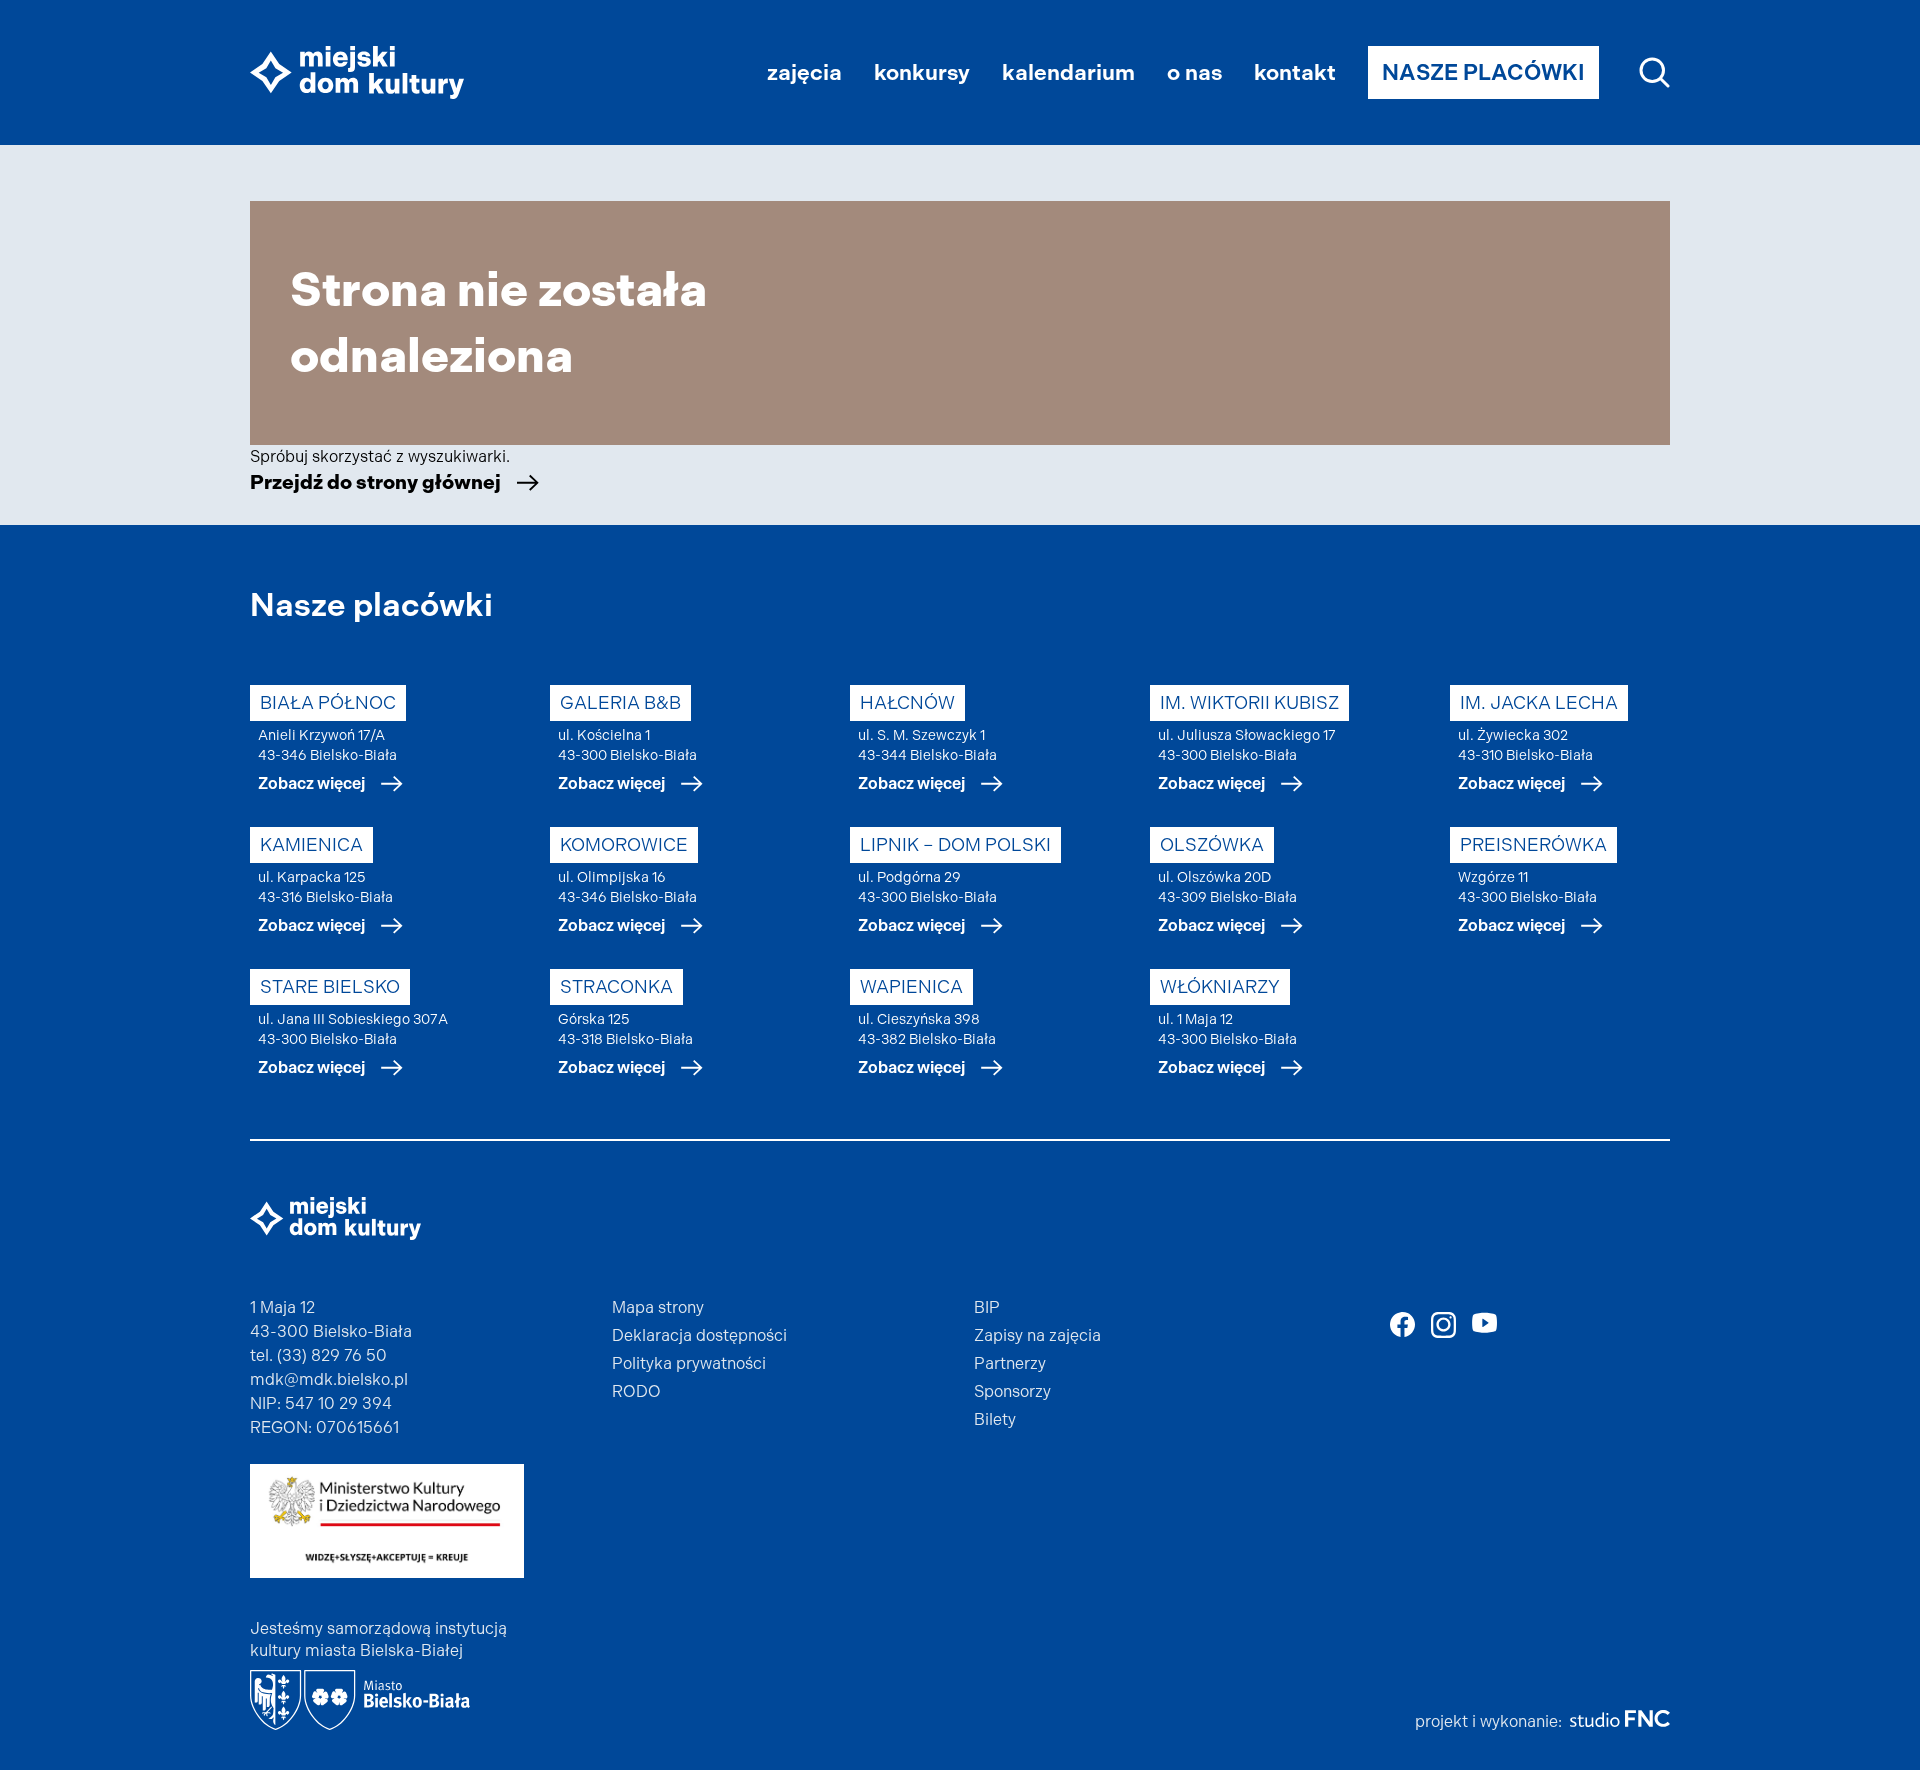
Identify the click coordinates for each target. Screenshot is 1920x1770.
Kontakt (1295, 72)
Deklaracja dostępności (699, 1335)
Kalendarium (1068, 72)
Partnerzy (1010, 1363)
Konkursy (922, 72)
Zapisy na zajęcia (1037, 1335)
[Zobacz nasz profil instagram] (1443, 1325)
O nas (1194, 72)
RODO (636, 1391)
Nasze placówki (1483, 72)
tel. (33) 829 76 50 (318, 1355)
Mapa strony (658, 1307)
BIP (987, 1307)
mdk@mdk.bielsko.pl (329, 1379)
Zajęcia (804, 72)
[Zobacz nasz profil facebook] (1402, 1324)
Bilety (995, 1419)
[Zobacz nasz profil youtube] (1484, 1322)
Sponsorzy (1012, 1391)
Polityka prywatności (689, 1363)
